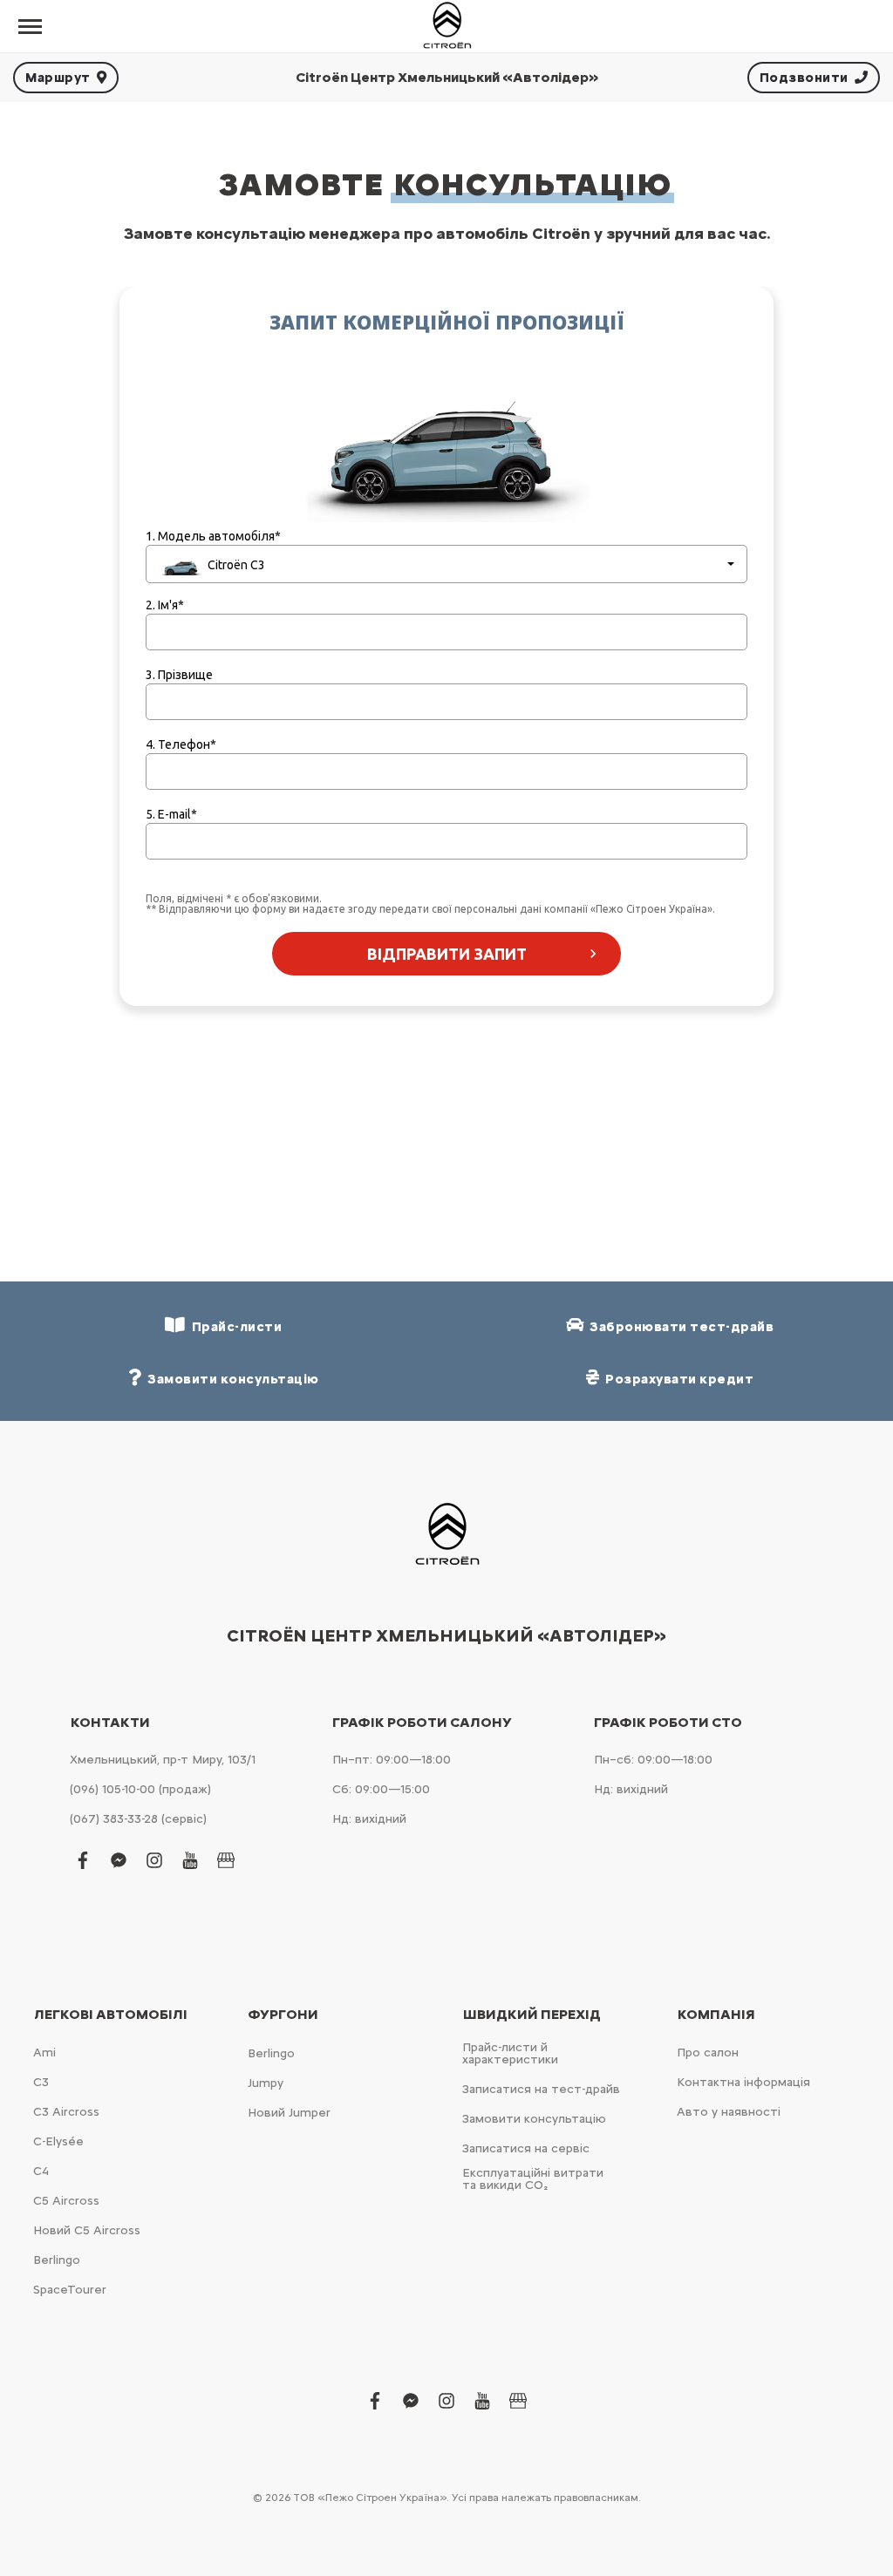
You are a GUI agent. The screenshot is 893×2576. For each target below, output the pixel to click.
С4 (41, 2171)
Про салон (708, 2053)
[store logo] (446, 26)
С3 (41, 2082)
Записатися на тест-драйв (541, 2089)
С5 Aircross (66, 2201)
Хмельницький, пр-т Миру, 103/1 (163, 1760)
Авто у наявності (729, 2112)
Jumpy (266, 2083)
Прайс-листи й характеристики (510, 2053)
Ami (44, 2053)
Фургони (283, 2015)
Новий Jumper (289, 2113)
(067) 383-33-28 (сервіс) (138, 1819)
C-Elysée (58, 2141)
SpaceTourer (70, 2290)
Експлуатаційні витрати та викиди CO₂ (533, 2179)
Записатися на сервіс (526, 2148)
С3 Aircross (66, 2112)
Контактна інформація (743, 2082)
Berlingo (57, 2260)
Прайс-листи (234, 1327)
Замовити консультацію (534, 2119)
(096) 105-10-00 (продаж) (140, 1789)
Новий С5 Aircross (87, 2230)
